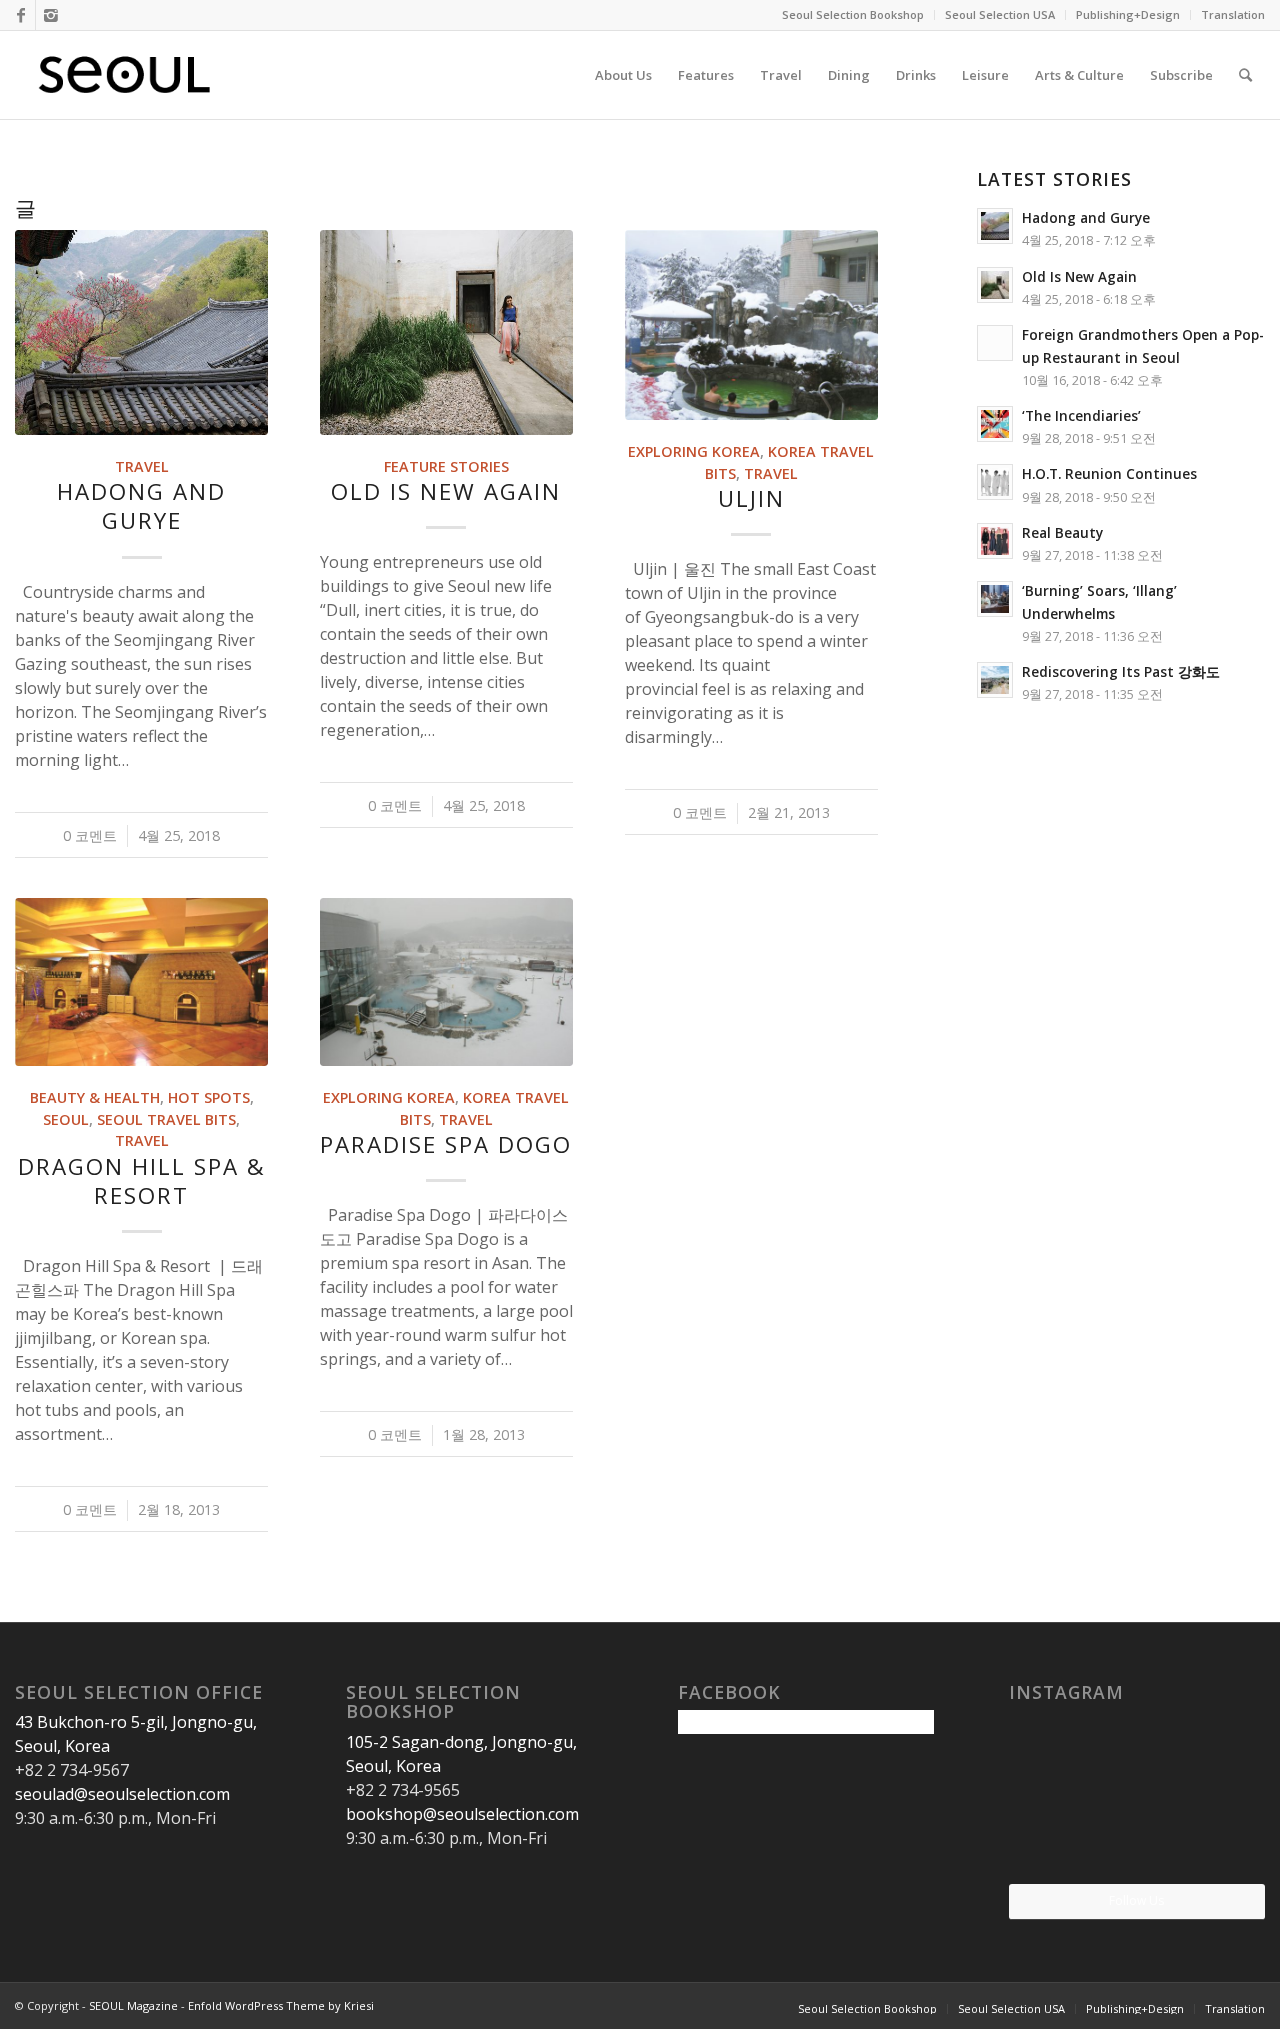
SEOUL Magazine (133, 2005)
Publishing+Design (1128, 14)
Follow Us (1136, 1900)
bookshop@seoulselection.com (462, 1814)
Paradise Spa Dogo (446, 1144)
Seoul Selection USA (1000, 14)
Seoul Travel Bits (166, 1119)
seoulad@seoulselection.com (122, 1794)
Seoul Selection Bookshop (853, 14)
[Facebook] (20, 15)
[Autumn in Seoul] (1136, 1841)
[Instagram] (51, 15)
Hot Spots (209, 1097)
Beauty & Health (95, 1097)
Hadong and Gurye (141, 506)
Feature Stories (446, 466)
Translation (1233, 14)
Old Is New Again (446, 491)
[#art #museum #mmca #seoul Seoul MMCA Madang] (1224, 1840)
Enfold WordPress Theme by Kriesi (281, 2005)
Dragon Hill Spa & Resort (142, 1181)
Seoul (66, 1119)
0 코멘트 (90, 835)
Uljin (751, 498)
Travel (142, 466)
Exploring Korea (694, 451)
